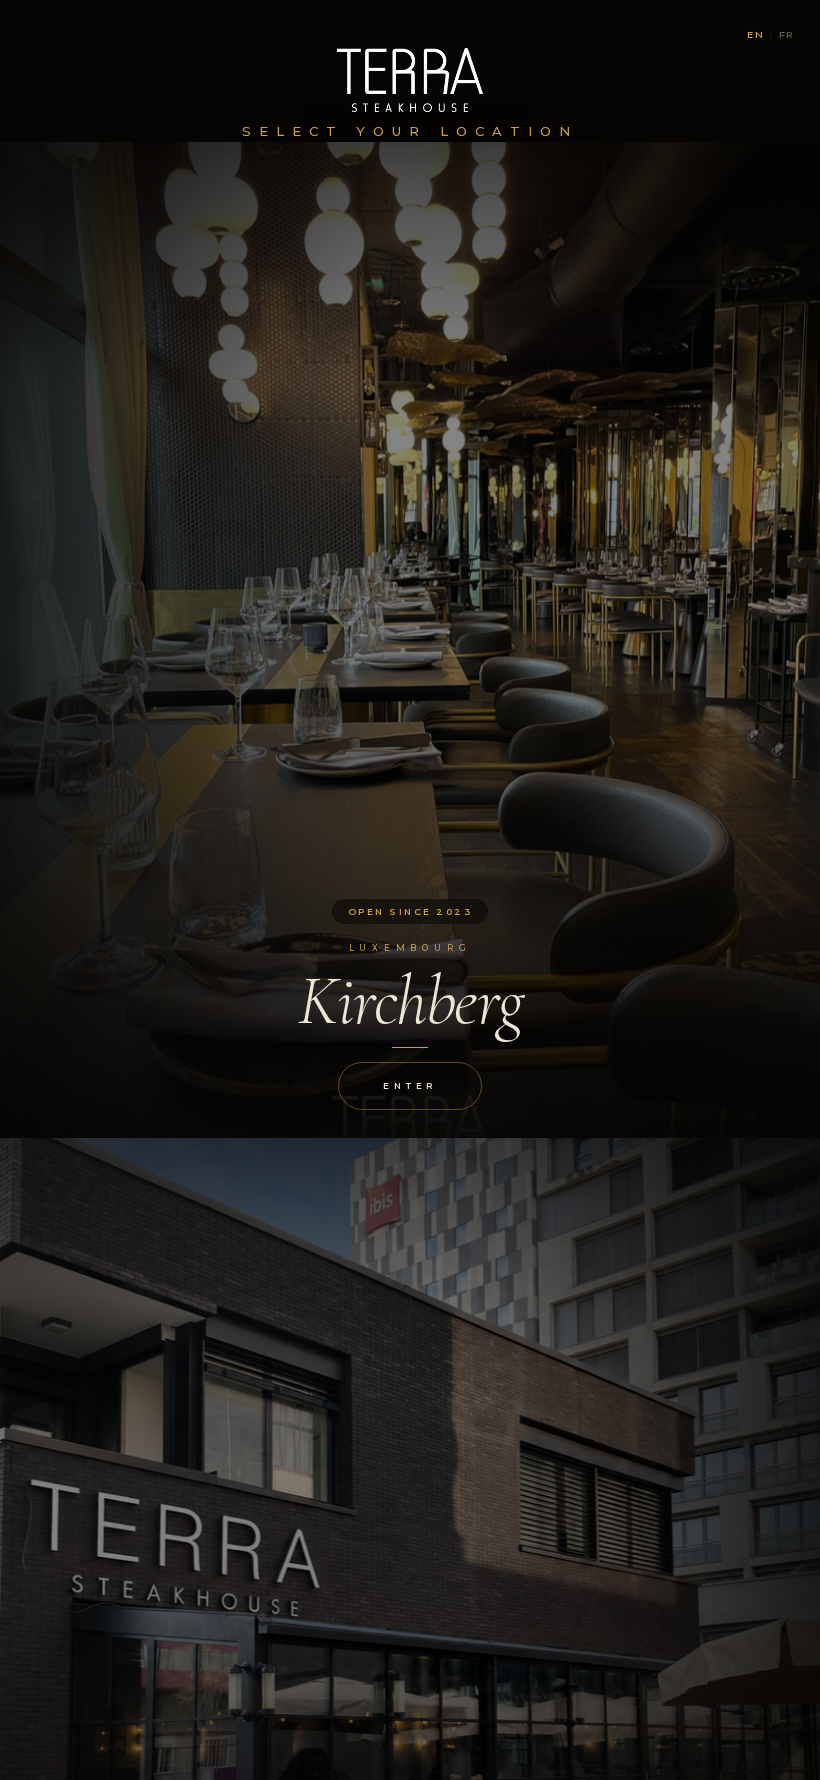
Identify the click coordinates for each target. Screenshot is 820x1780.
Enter (409, 1086)
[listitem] (410, 640)
